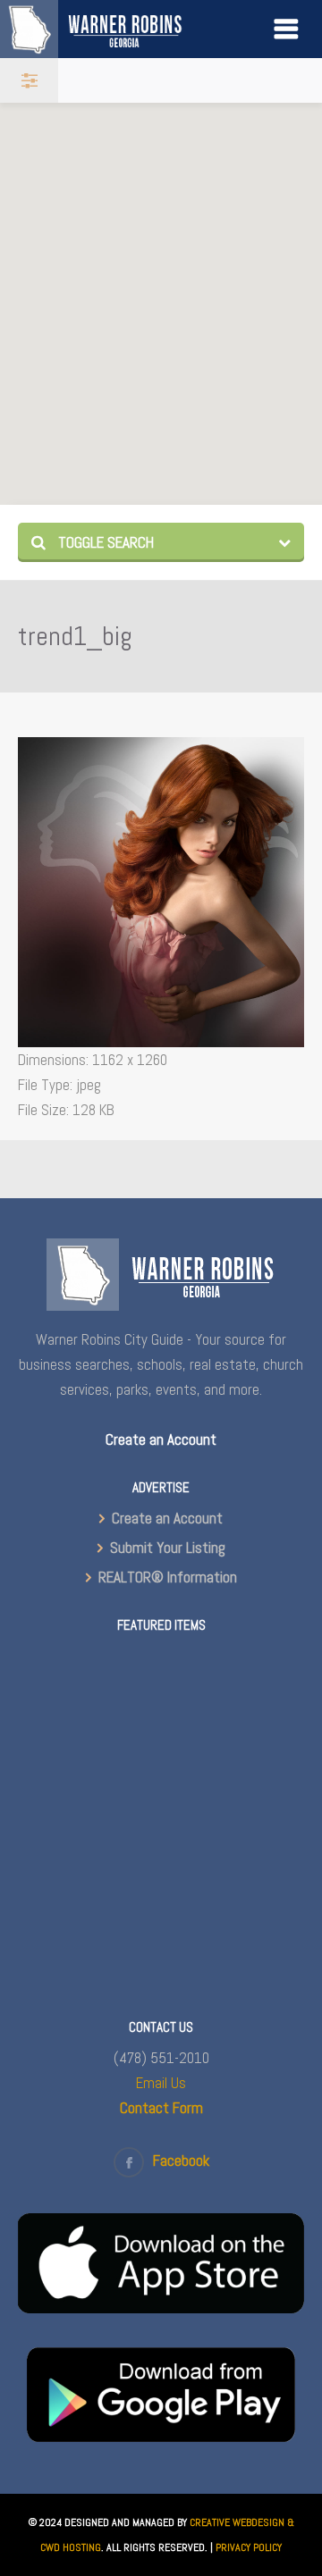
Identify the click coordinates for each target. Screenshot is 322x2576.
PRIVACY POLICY (249, 2547)
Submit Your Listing (168, 1548)
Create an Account (167, 1518)
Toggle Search (104, 542)
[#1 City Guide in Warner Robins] (118, 29)
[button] (217, 377)
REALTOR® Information (168, 1577)
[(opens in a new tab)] (161, 2308)
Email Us (161, 2083)
